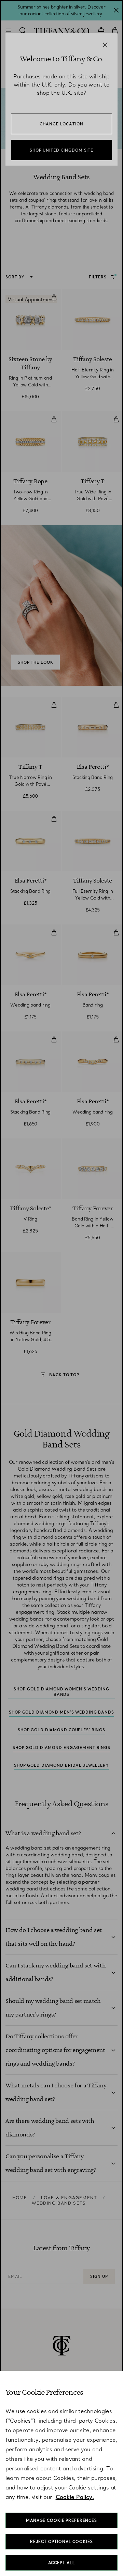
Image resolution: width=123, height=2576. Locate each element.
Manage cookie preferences (61, 2520)
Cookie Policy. (75, 2497)
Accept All (62, 2563)
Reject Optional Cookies (61, 2542)
